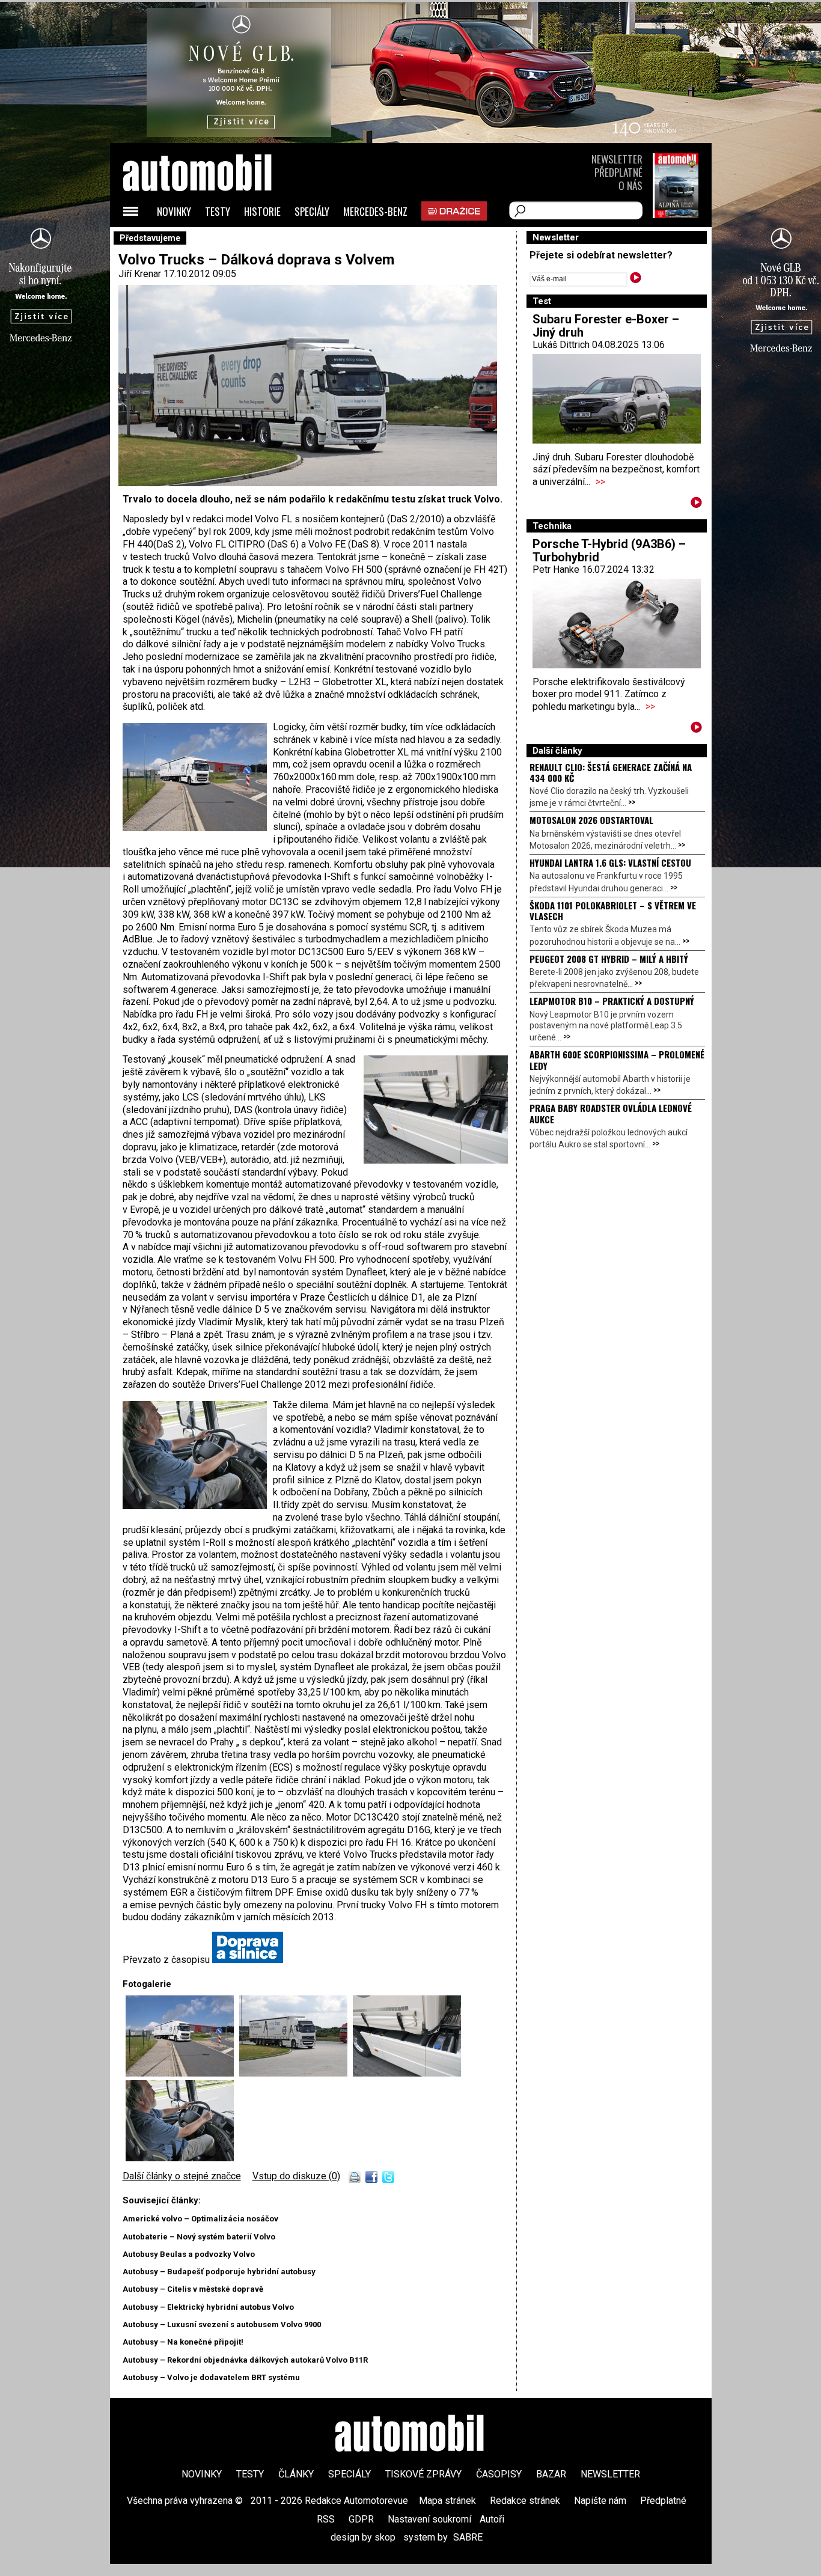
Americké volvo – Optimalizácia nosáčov (200, 2219)
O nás (630, 185)
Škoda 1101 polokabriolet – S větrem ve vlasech (613, 911)
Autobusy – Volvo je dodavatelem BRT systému (211, 2377)
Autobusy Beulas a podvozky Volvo (189, 2254)
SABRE (468, 2537)
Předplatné (618, 172)
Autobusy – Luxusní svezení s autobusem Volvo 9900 (222, 2324)
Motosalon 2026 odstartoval (591, 820)
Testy (218, 211)
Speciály (312, 211)
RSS (326, 2519)
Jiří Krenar (140, 274)
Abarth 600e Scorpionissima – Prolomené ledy (617, 1060)
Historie (262, 211)
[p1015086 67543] (296, 2073)
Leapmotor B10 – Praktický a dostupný (612, 1001)
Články (296, 2474)
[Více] (696, 505)
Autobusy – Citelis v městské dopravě (193, 2289)
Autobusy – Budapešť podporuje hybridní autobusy (219, 2272)
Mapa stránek (447, 2501)
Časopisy (499, 2474)
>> (600, 482)
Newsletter (617, 159)
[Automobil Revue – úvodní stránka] (213, 241)
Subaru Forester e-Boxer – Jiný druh (606, 326)
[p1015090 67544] (407, 2073)
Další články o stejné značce (182, 2176)
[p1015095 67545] (180, 2158)
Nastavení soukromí (429, 2519)
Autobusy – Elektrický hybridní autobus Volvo (208, 2307)
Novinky (174, 211)
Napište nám (600, 2501)
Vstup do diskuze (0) (296, 2176)
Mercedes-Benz (375, 211)
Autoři (492, 2519)
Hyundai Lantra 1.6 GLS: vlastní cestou (610, 862)
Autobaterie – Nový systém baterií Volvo (199, 2237)
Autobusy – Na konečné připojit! (183, 2342)
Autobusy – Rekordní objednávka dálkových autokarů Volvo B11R (245, 2360)
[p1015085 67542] (182, 2073)
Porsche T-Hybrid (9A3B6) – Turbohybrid (609, 551)
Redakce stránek (525, 2501)
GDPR (361, 2519)
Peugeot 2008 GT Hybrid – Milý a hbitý (609, 959)
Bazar (551, 2474)
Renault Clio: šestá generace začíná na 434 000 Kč (611, 772)
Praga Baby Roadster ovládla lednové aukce (611, 1113)
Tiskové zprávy (423, 2474)
